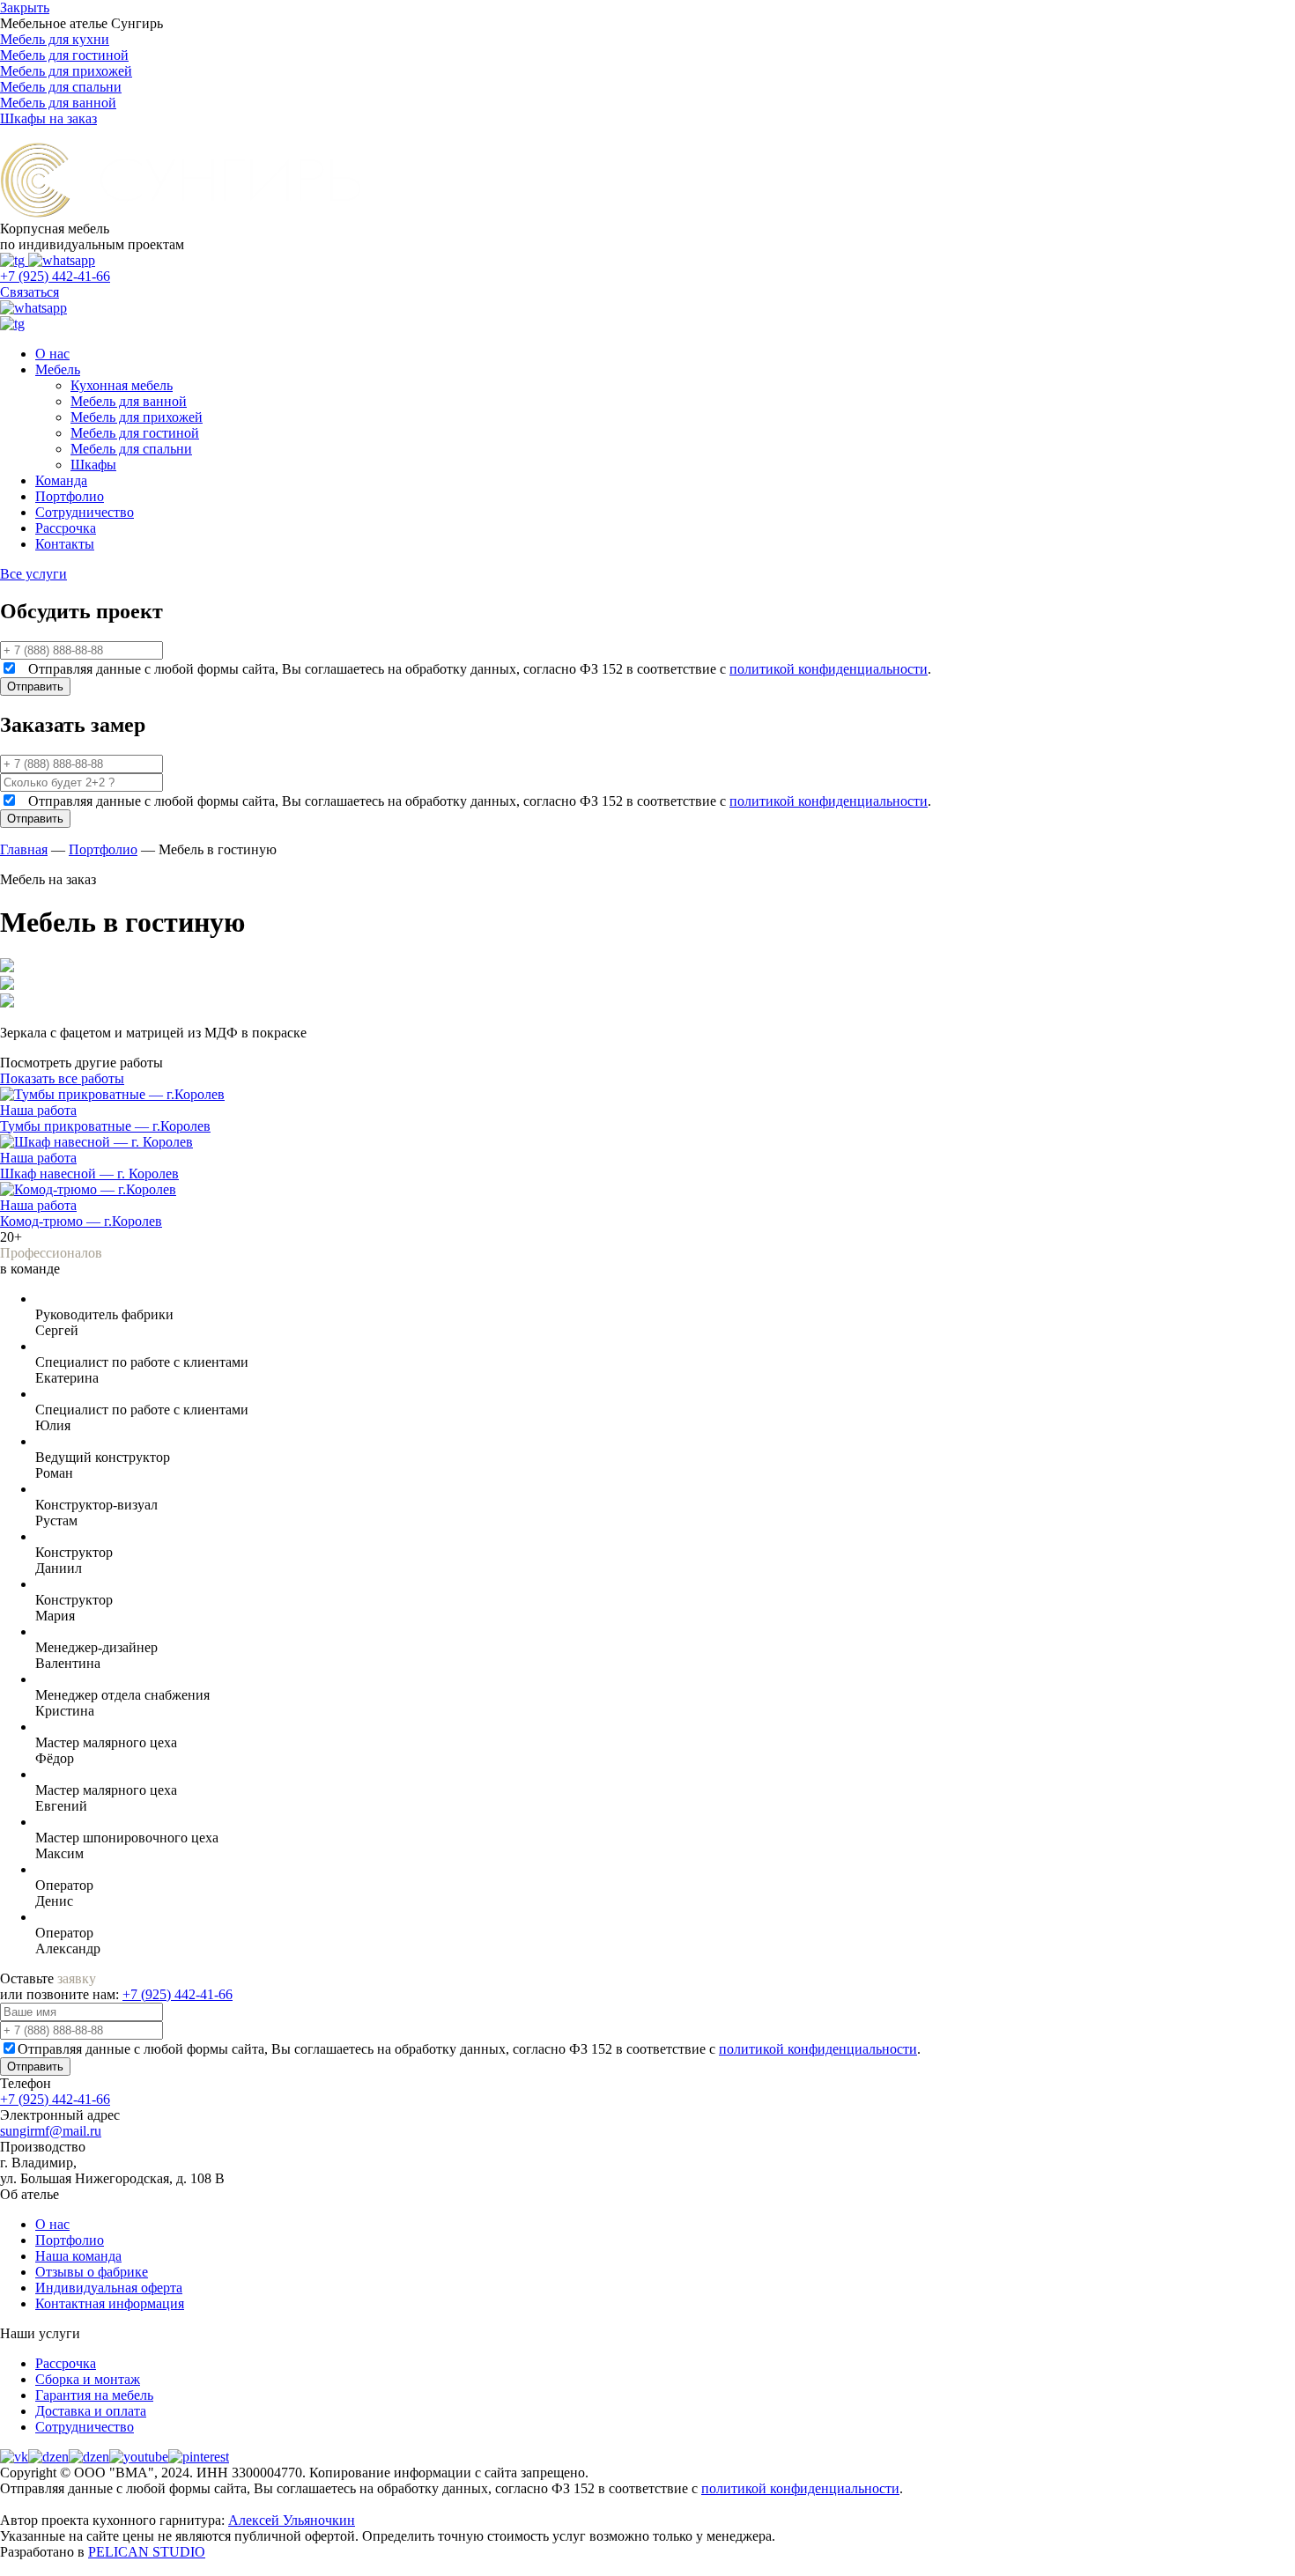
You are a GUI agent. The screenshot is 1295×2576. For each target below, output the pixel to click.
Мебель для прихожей (137, 417)
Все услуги (33, 574)
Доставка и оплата (91, 2411)
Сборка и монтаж (88, 2379)
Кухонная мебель (122, 385)
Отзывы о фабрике (92, 2272)
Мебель (58, 369)
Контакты (65, 544)
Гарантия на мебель (94, 2395)
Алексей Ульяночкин (292, 2520)
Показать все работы (62, 1078)
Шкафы (93, 465)
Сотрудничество (85, 512)
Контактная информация (110, 2303)
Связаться (30, 292)
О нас (52, 354)
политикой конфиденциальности (829, 669)
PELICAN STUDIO (147, 2552)
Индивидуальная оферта (109, 2288)
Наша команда (78, 2256)
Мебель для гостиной (135, 433)
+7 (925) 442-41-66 (55, 276)
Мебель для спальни (131, 449)
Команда (61, 480)
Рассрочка (66, 528)
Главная (24, 849)
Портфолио (70, 496)
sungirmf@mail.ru (51, 2131)
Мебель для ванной (129, 401)
